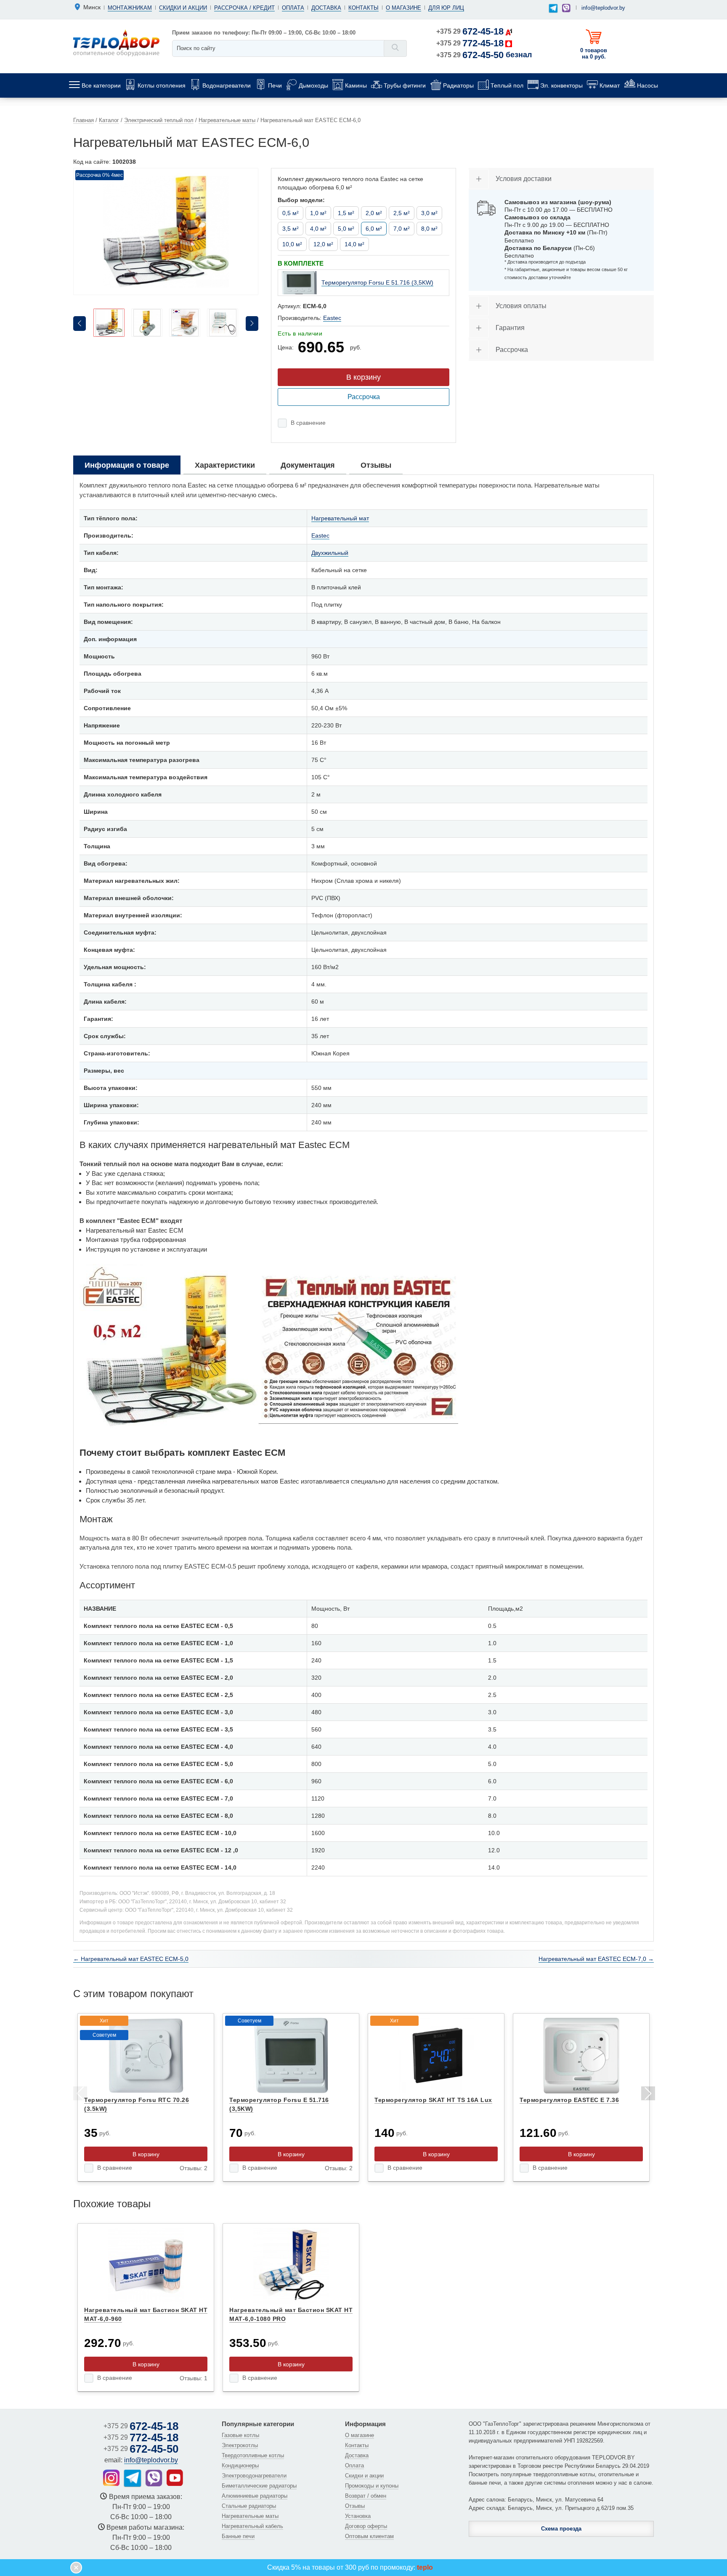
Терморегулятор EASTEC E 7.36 (569, 2100)
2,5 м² (402, 213)
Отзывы (355, 2506)
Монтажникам (130, 8)
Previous (80, 2095)
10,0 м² (292, 244)
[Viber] (566, 8)
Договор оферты (366, 2526)
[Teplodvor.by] (116, 43)
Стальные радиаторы (249, 2506)
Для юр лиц (446, 8)
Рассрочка (364, 397)
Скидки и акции (183, 8)
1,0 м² (318, 213)
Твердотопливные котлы (253, 2455)
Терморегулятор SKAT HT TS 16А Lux (433, 2100)
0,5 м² (291, 213)
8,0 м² (429, 229)
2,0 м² (374, 213)
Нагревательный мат (340, 518)
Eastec (332, 318)
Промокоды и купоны (372, 2486)
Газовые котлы (240, 2435)
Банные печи (238, 2536)
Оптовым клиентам (369, 2536)
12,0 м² (323, 244)
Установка (358, 2516)
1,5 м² (346, 213)
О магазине (403, 8)
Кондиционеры (240, 2465)
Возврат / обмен (366, 2496)
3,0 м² (429, 213)
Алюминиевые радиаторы (255, 2496)
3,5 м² (291, 229)
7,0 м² (402, 229)
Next (647, 2095)
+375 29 (470, 31)
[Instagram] (111, 2478)
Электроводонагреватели (254, 2476)
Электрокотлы (240, 2445)
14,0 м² (354, 244)
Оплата (293, 8)
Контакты (363, 8)
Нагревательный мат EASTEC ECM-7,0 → (596, 1959)
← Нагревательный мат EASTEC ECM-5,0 (131, 1959)
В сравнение (308, 423)
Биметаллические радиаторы (259, 2486)
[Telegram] (553, 9)
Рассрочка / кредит (244, 8)
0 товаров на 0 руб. (594, 53)
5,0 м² (346, 229)
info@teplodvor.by (603, 8)
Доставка (326, 8)
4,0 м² (318, 229)
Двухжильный (330, 553)
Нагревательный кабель (252, 2526)
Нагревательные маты (250, 2516)
